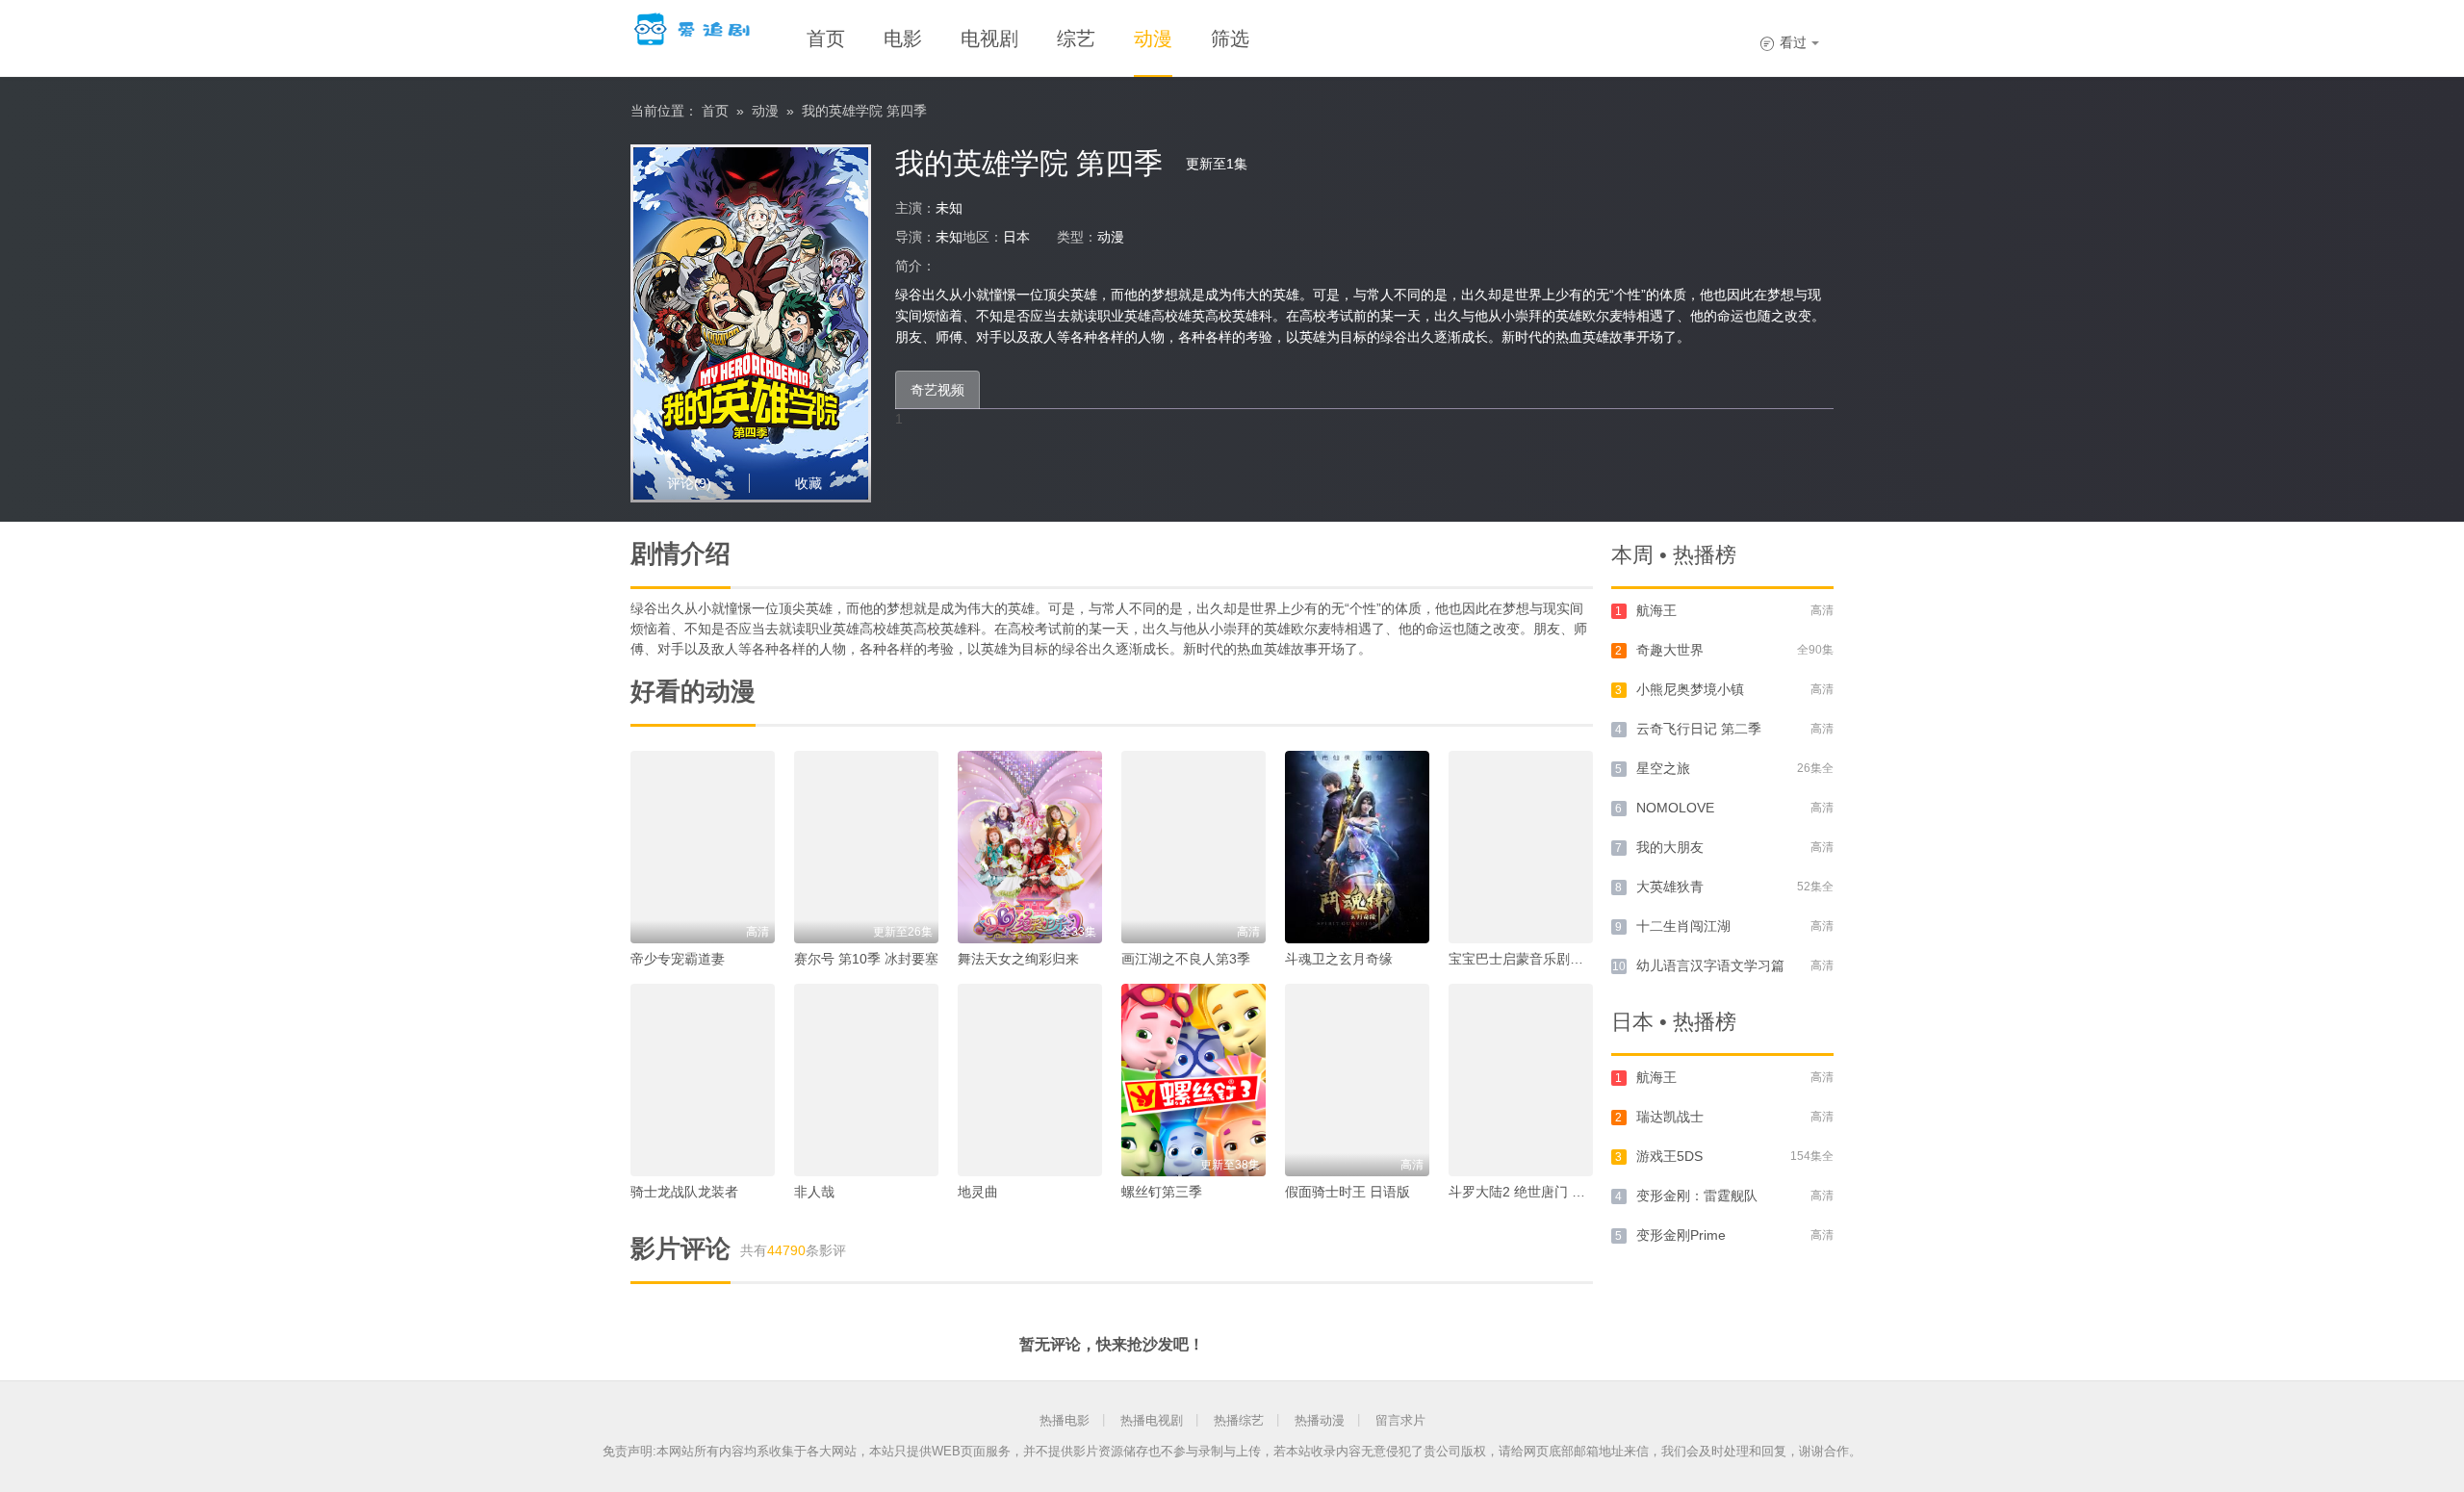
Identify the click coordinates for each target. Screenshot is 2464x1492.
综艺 (1076, 39)
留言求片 (1400, 1420)
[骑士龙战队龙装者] (703, 1080)
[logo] (694, 29)
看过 (1783, 42)
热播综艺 (1239, 1420)
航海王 (1656, 610)
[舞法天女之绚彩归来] (1030, 847)
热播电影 (1065, 1420)
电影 (903, 39)
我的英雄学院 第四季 (864, 111)
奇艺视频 (937, 390)
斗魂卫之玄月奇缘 (1339, 959)
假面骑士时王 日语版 (1347, 1192)
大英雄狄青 (1670, 887)
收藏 (808, 483)
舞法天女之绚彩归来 (1018, 959)
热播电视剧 (1152, 1420)
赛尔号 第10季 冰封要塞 (866, 959)
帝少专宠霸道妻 (678, 959)
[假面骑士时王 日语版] (1357, 1080)
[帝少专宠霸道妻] (703, 847)
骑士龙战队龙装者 (684, 1192)
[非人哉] (866, 1080)
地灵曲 (978, 1192)
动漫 (1153, 39)
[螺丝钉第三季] (1193, 1080)
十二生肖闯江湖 (1683, 926)
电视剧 (989, 39)
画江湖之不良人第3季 (1186, 959)
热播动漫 (1320, 1420)
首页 (826, 39)
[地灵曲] (1030, 1080)
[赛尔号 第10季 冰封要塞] (866, 847)
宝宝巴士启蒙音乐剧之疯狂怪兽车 (1550, 959)
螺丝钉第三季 (1162, 1192)
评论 (689, 483)
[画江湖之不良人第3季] (1193, 847)
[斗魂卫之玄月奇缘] (1357, 847)
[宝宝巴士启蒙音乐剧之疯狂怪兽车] (1521, 847)
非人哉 (814, 1192)
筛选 (1230, 39)
